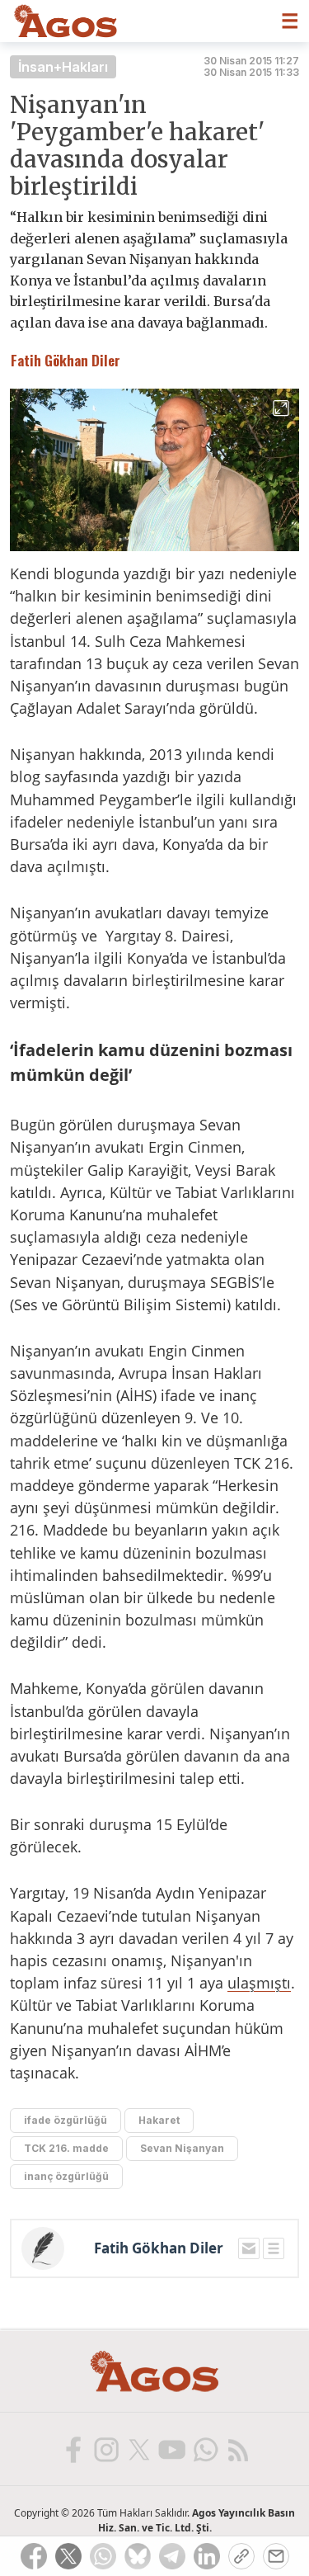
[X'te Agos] (138, 2449)
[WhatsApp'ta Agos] (204, 2449)
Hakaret (159, 2120)
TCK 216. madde (66, 2148)
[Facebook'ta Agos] (73, 2449)
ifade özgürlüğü (66, 2120)
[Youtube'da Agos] (171, 2449)
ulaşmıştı (259, 1983)
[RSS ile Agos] (237, 2449)
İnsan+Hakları (63, 67)
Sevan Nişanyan (182, 2148)
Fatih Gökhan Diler (159, 2248)
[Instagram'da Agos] (105, 2449)
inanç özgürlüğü (66, 2176)
